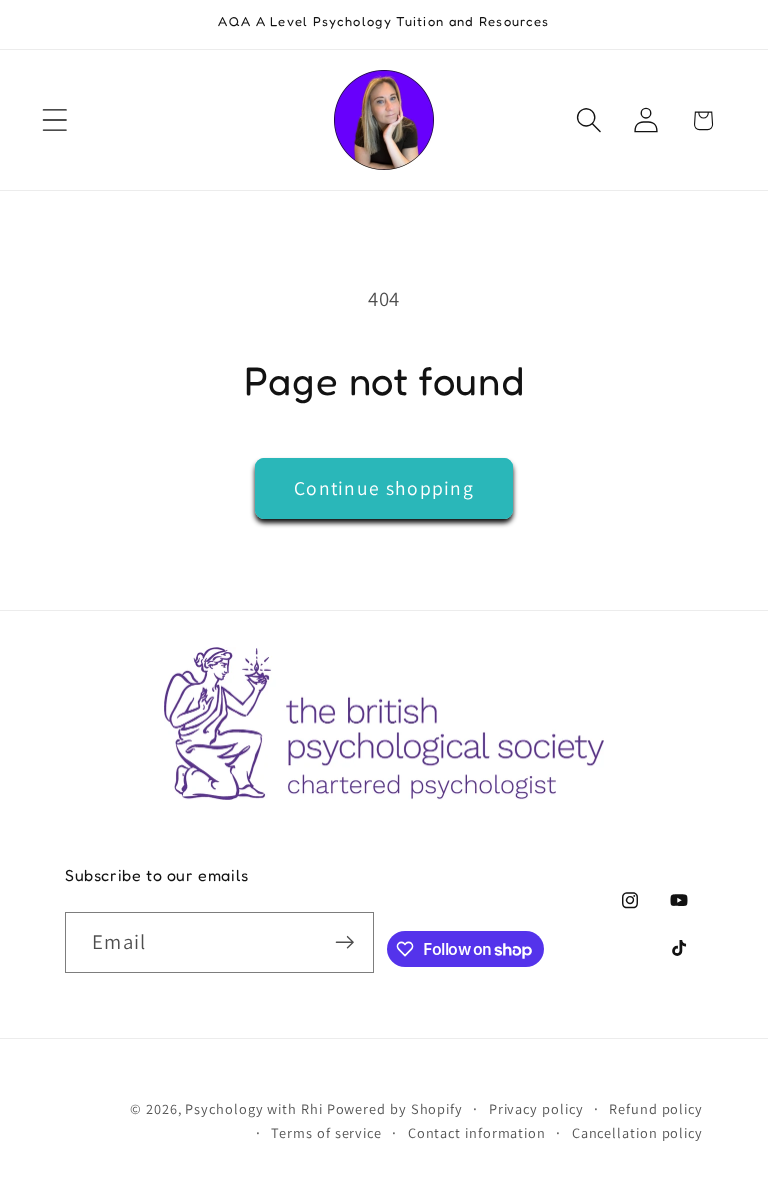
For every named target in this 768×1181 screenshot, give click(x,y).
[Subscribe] (344, 942)
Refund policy (656, 1108)
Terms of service (326, 1132)
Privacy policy (536, 1108)
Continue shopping (384, 488)
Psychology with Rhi (253, 1108)
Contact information (477, 1132)
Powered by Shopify (395, 1108)
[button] (54, 120)
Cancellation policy (637, 1132)
